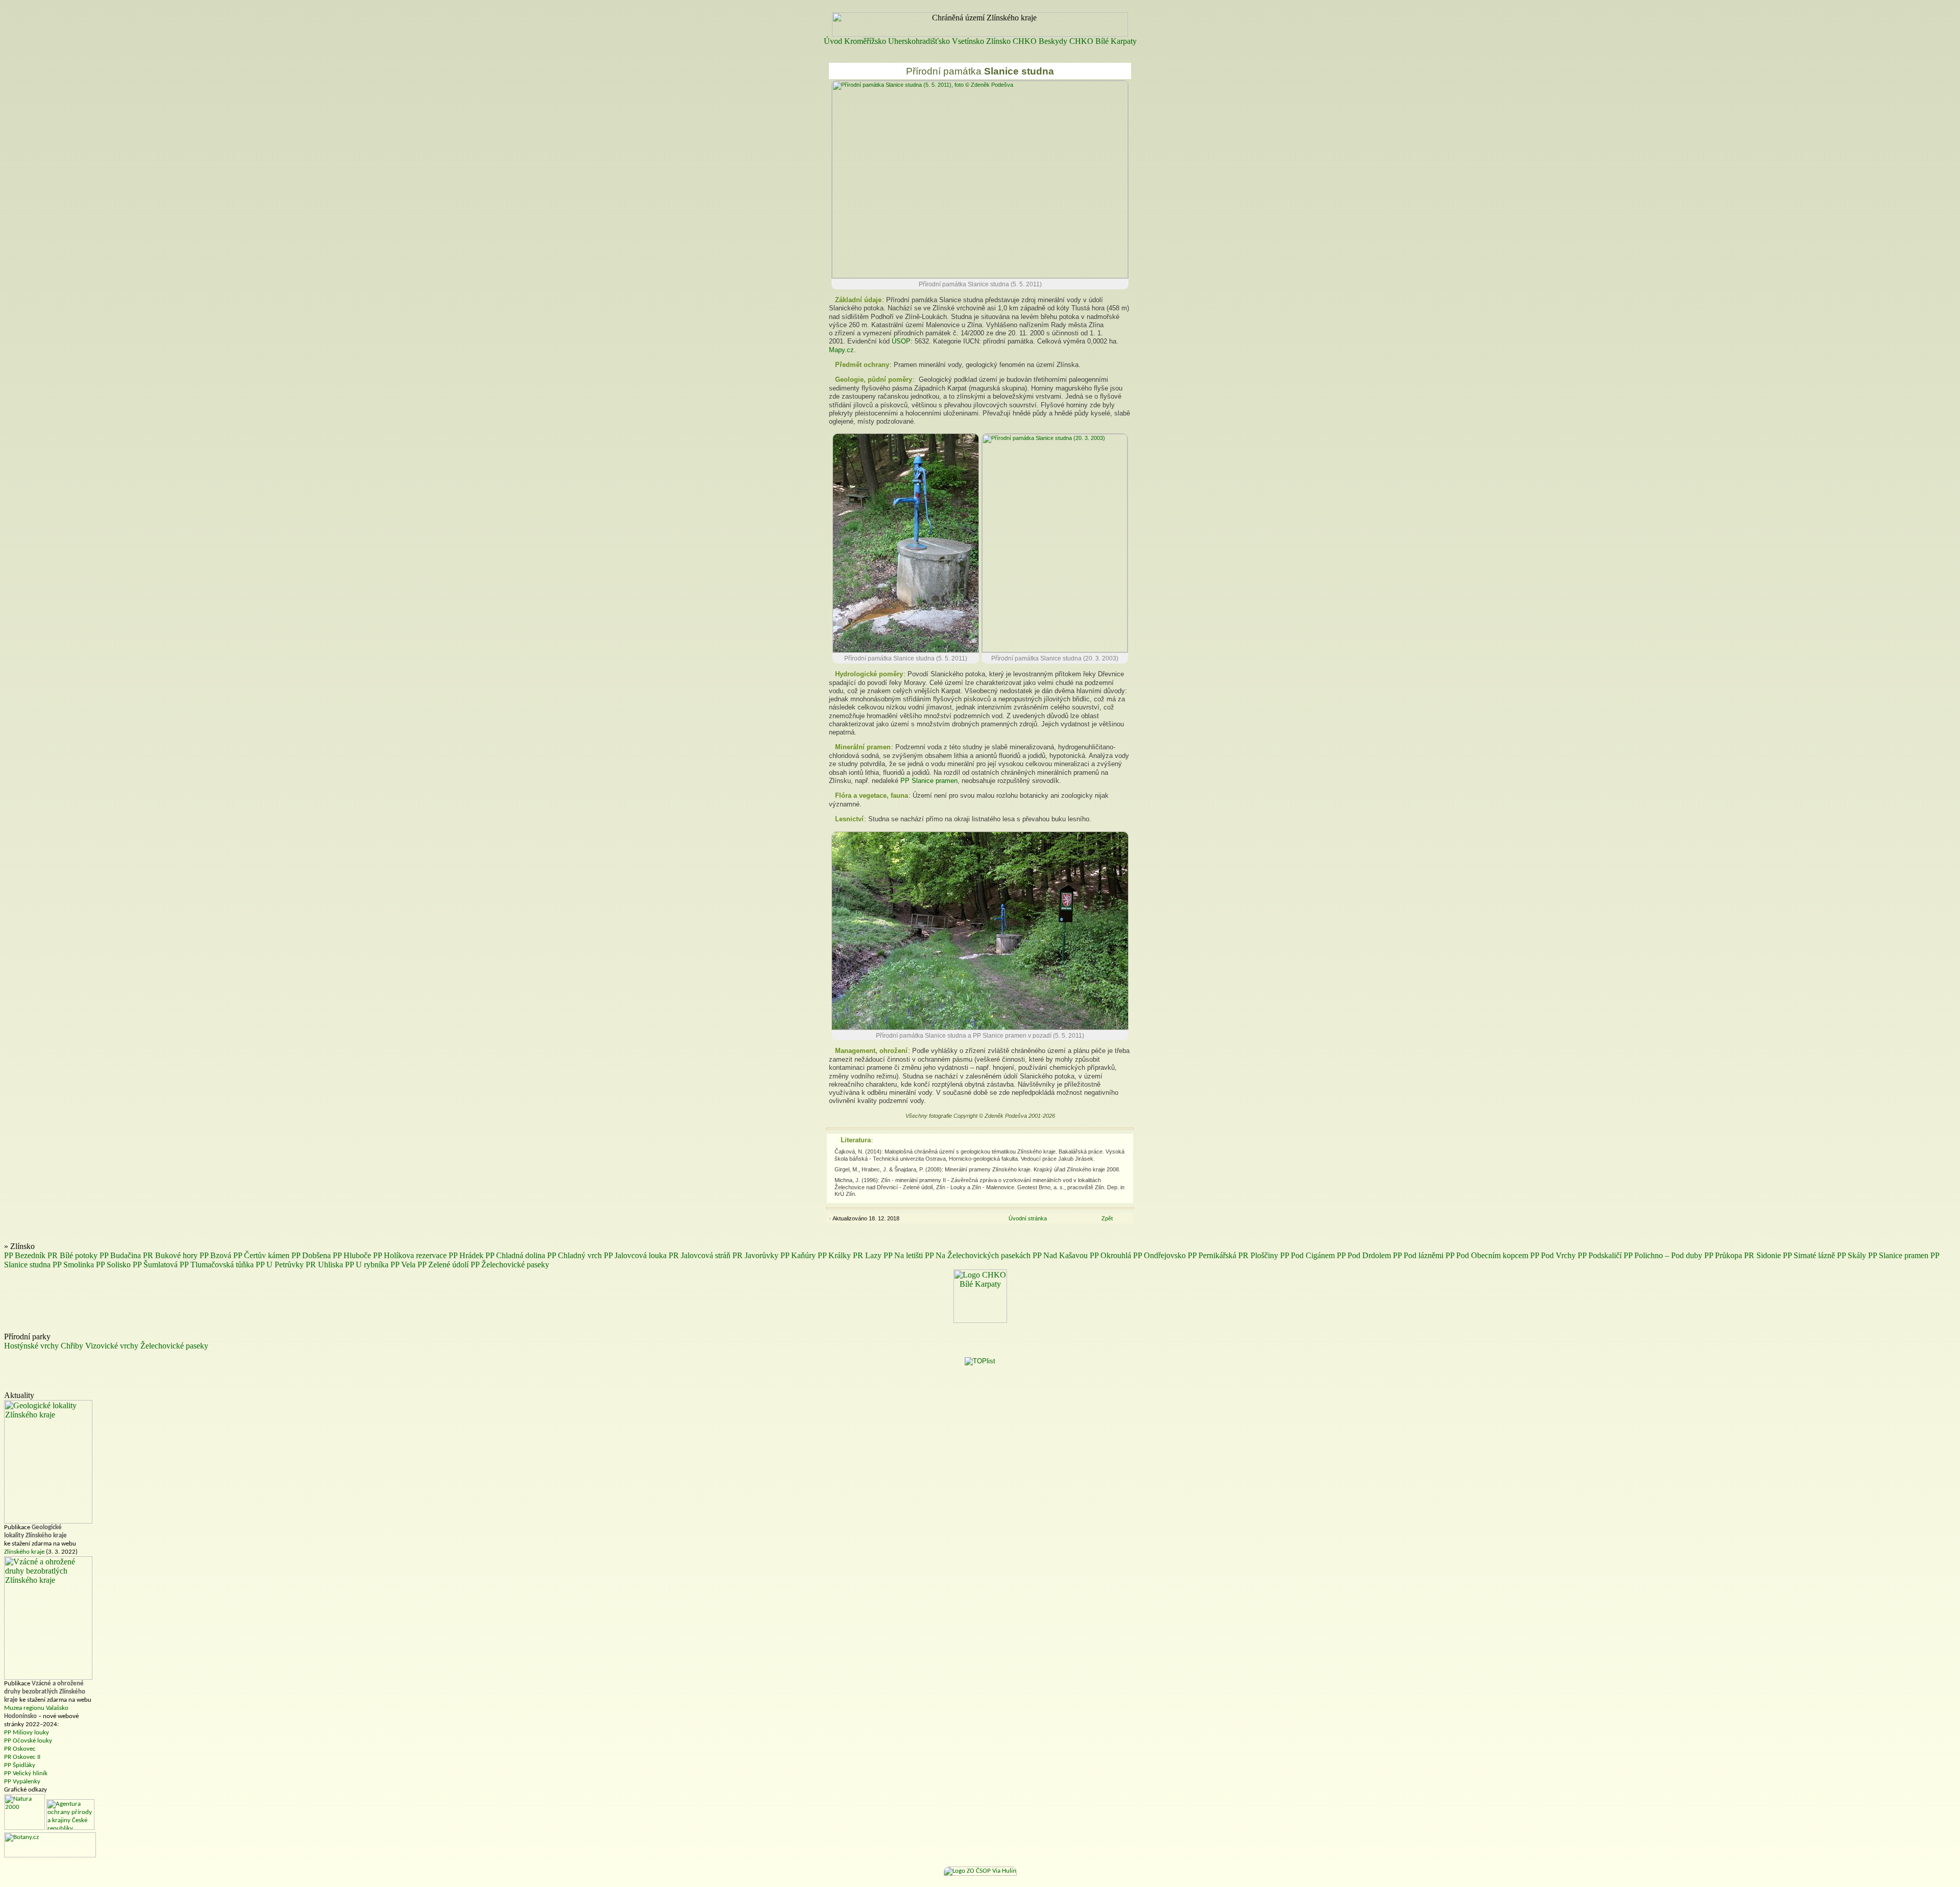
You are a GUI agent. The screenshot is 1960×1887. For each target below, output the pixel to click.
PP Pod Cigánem (1307, 1255)
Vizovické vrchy (112, 1346)
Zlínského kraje (24, 1552)
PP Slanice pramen (929, 781)
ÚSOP (901, 341)
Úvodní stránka (1028, 1218)
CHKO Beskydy (1040, 41)
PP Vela (403, 1265)
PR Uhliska (324, 1265)
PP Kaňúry (798, 1255)
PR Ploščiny (1258, 1255)
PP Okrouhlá (1110, 1255)
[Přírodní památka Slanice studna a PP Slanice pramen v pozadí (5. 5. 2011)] (980, 1028)
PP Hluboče (352, 1255)
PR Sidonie (1762, 1255)
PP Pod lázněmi (1418, 1255)
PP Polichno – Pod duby (1663, 1255)
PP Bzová (215, 1255)
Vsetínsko (968, 41)
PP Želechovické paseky (510, 1265)
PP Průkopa (1723, 1255)
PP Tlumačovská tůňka (217, 1265)
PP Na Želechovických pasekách (978, 1255)
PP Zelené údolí (443, 1265)
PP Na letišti (903, 1255)
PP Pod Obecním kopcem (1487, 1255)
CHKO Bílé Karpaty (1103, 41)
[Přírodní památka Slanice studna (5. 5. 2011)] (980, 276)
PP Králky (834, 1255)
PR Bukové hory (170, 1255)
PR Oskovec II (22, 1757)
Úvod (833, 41)
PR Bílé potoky (72, 1255)
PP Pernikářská (1212, 1255)
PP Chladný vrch (574, 1255)
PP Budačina (120, 1255)
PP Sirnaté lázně (1809, 1255)
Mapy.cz (841, 350)
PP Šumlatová (155, 1265)
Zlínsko (998, 41)
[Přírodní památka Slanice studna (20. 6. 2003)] (1055, 650)
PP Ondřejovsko (1159, 1255)
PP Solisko (113, 1265)
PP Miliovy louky (27, 1733)
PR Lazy (867, 1255)
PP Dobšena (311, 1255)
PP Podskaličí (1600, 1255)
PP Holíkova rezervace (410, 1255)
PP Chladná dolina (515, 1255)
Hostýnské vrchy (31, 1346)
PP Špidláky (20, 1765)
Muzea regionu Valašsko (36, 1708)
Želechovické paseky (174, 1346)
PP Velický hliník (26, 1773)
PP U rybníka (367, 1265)
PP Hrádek (466, 1255)
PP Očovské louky (28, 1741)
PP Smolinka (73, 1265)
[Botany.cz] (50, 1856)
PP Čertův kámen (261, 1255)
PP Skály (1852, 1255)
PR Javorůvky (755, 1255)
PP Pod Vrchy (1553, 1255)
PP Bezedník (25, 1255)
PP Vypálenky (22, 1782)
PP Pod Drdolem (1364, 1255)
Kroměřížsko (865, 41)
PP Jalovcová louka (635, 1255)
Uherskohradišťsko (919, 41)
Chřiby (72, 1346)
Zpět (1107, 1218)
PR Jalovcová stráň (700, 1255)
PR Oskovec (20, 1749)
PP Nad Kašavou (1060, 1255)
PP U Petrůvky (280, 1265)
